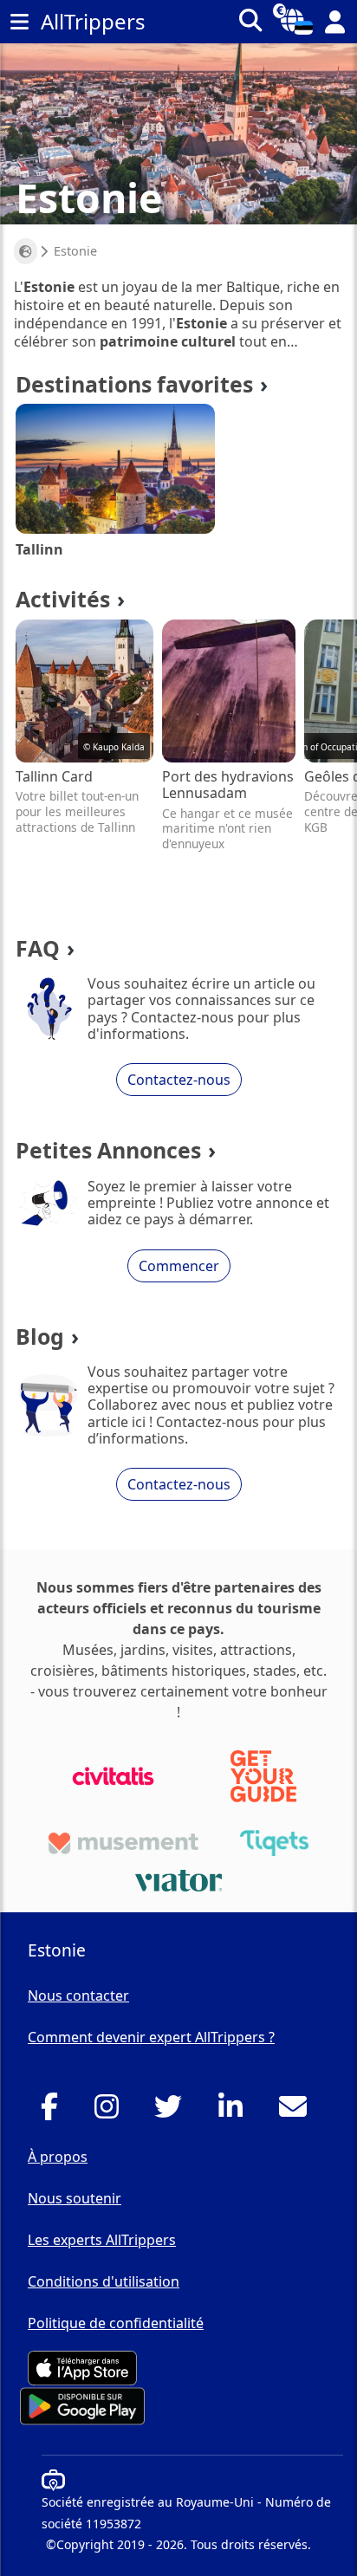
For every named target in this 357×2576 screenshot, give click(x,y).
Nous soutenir (75, 2198)
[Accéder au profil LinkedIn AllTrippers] (235, 2112)
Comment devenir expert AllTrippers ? (151, 2037)
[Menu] (19, 22)
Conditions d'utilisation (104, 2281)
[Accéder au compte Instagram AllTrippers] (111, 2112)
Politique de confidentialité (116, 2323)
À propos (58, 2157)
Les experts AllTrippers (102, 2240)
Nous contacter (78, 1995)
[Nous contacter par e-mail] (298, 2112)
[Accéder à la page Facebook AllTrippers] (54, 2112)
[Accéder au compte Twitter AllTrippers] (173, 2112)
